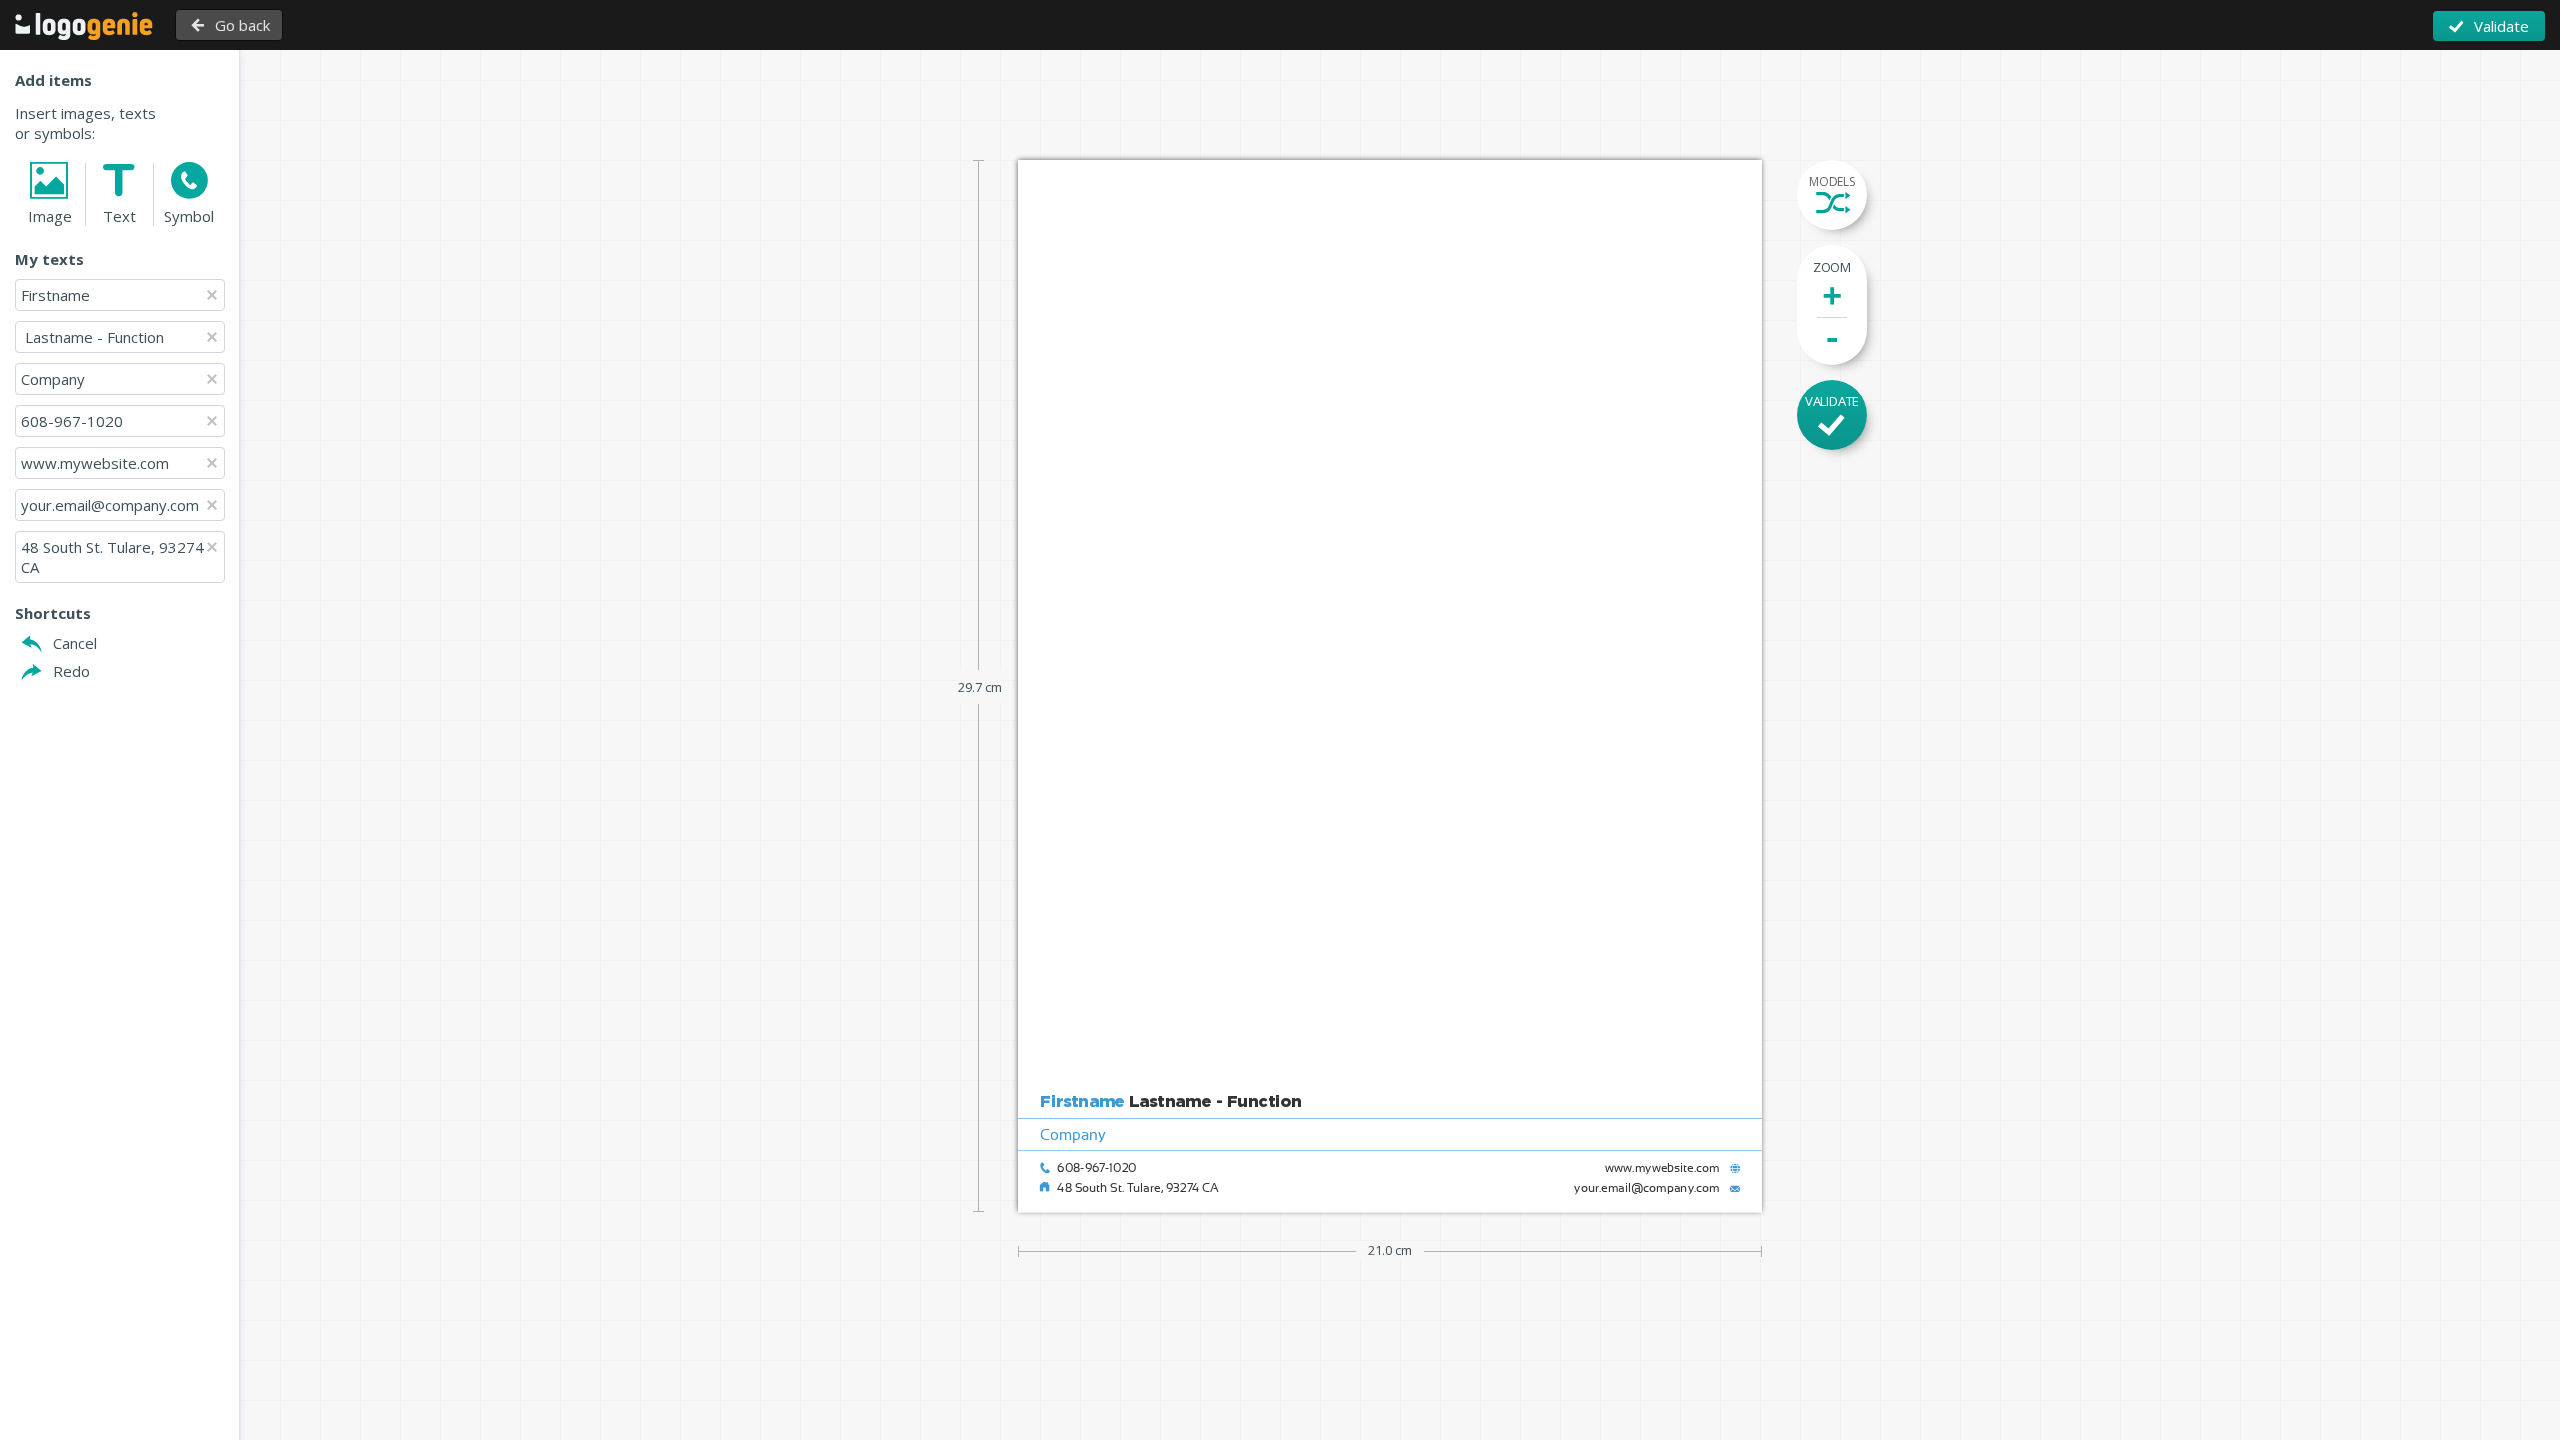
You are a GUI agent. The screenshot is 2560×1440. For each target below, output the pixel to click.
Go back (242, 25)
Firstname (55, 295)
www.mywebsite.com (95, 463)
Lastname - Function (92, 337)
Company (53, 379)
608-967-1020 (72, 421)
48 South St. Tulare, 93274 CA (114, 557)
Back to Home (84, 26)
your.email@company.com (110, 505)
